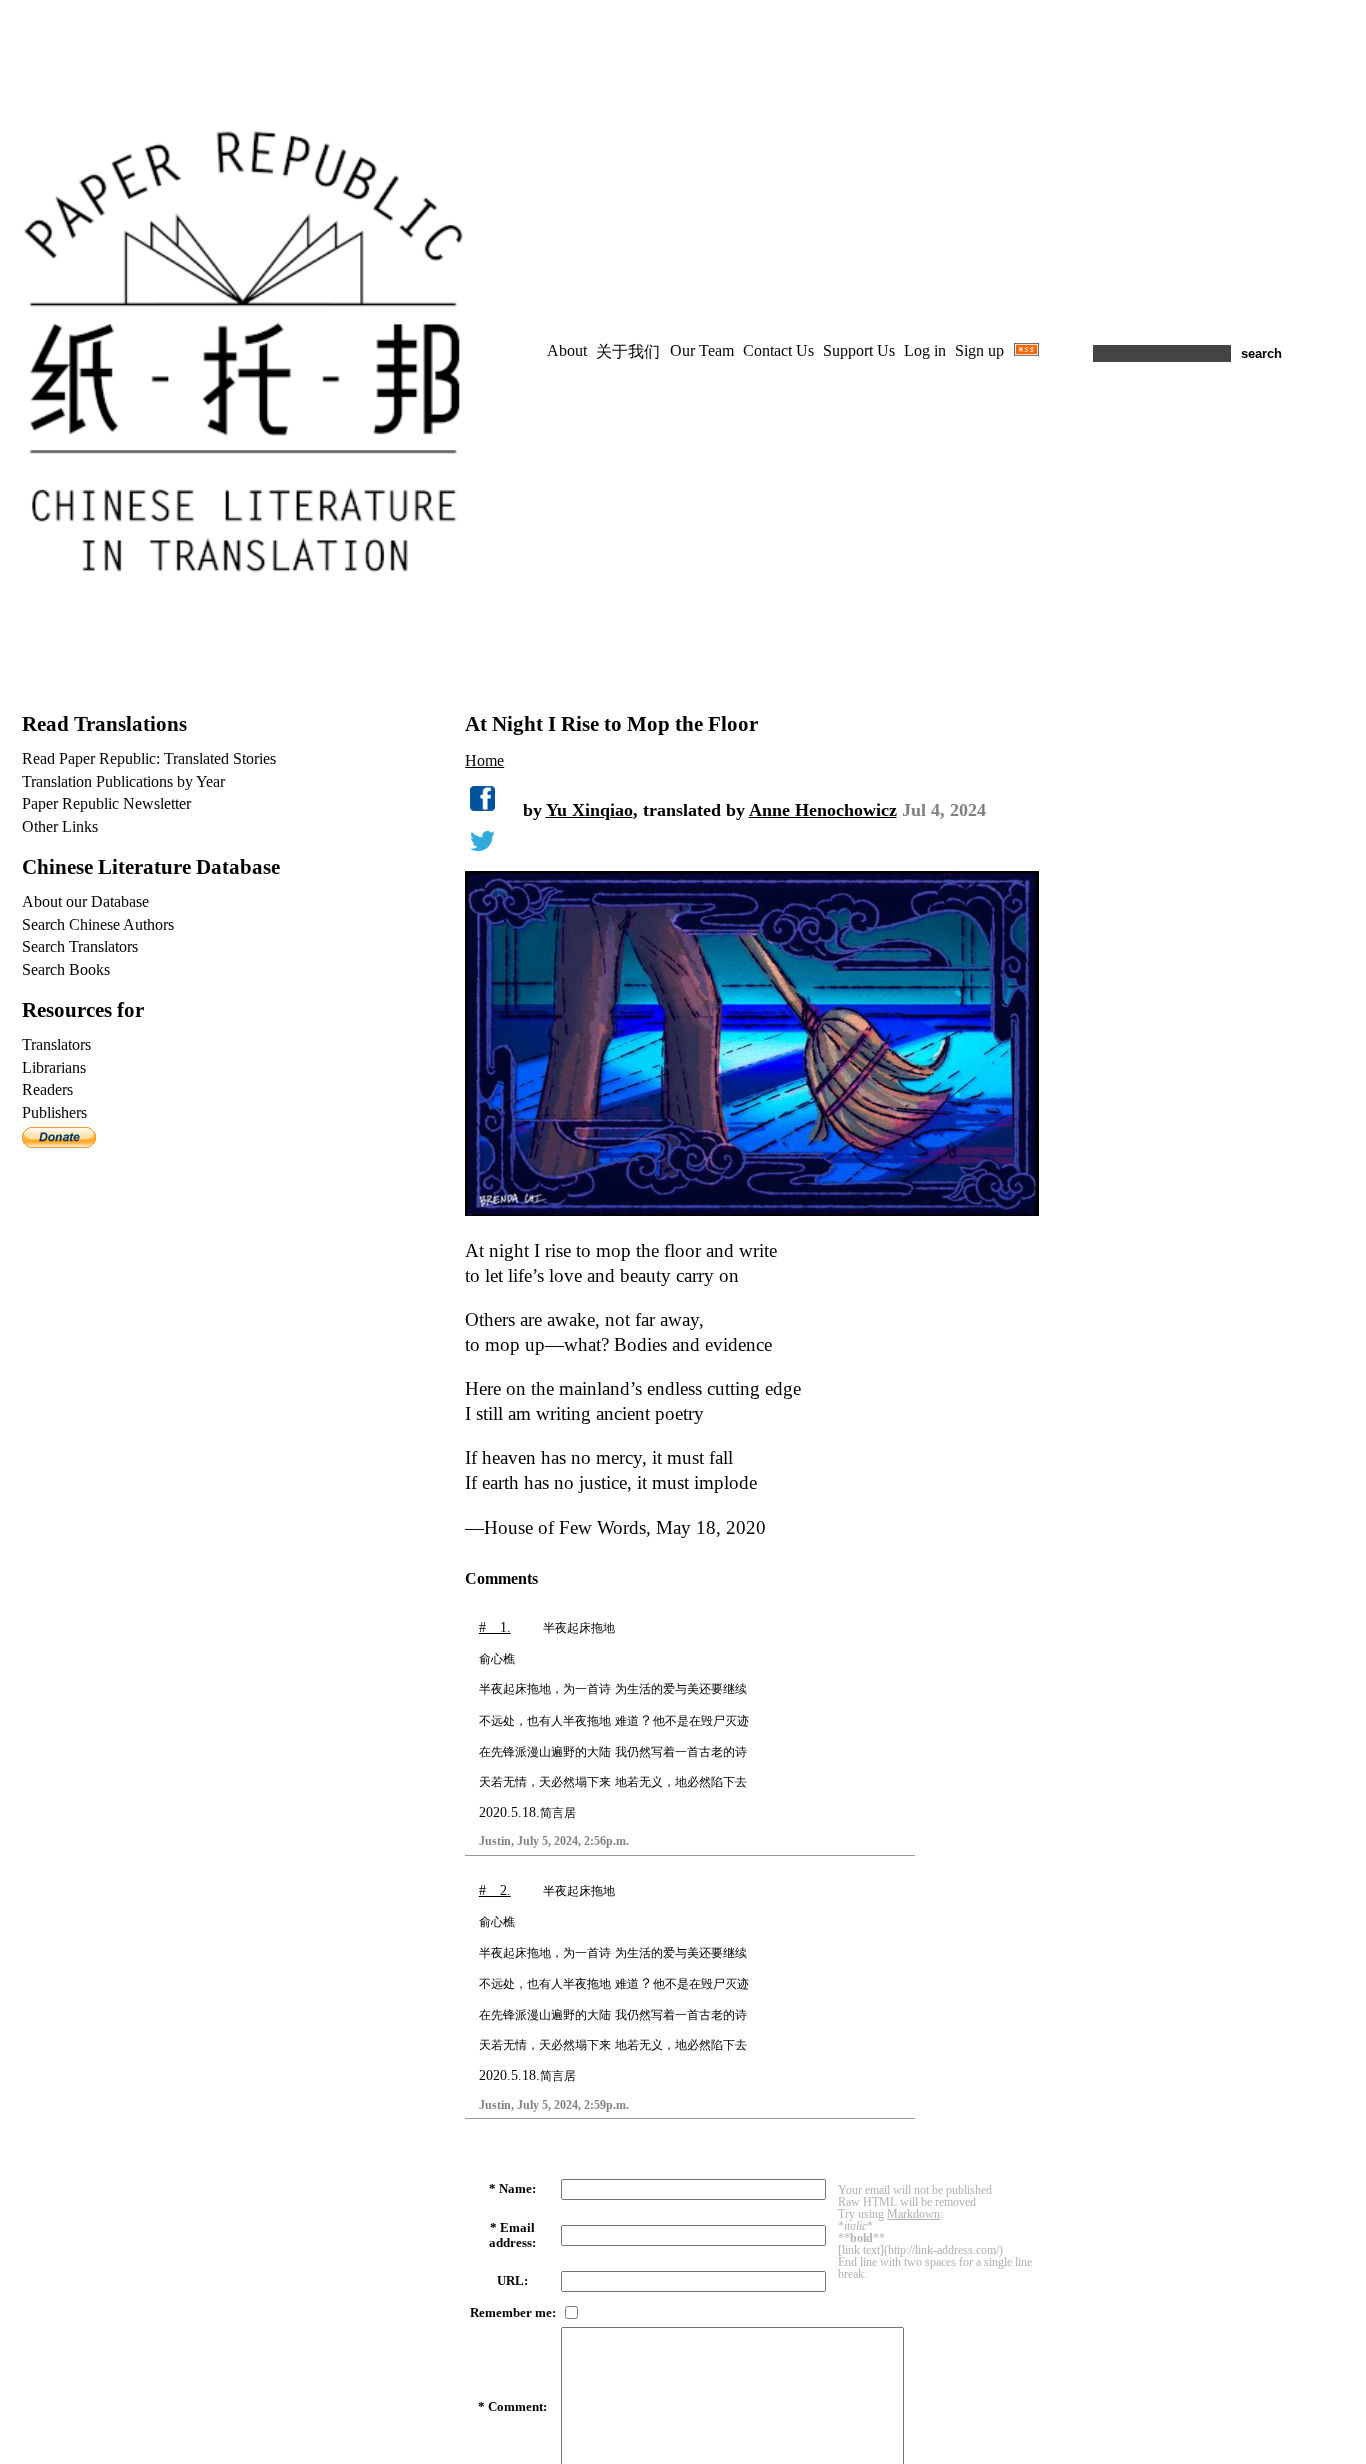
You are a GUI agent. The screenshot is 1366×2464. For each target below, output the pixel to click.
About (567, 350)
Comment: (517, 2407)
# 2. (495, 1890)
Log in (925, 350)
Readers (47, 1089)
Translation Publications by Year (123, 781)
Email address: (512, 2235)
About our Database (85, 901)
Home (484, 760)
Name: (517, 2189)
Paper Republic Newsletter (106, 803)
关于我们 (628, 351)
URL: (512, 2281)
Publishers (54, 1112)
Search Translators (80, 946)
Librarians (54, 1067)
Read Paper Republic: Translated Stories (149, 758)
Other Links (60, 826)
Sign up (979, 350)
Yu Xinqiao (589, 810)
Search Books (66, 969)
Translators (56, 1044)
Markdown (913, 2214)
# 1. (495, 1627)
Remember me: (513, 2313)
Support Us (859, 350)
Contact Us (778, 350)
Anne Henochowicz (823, 810)
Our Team (702, 350)
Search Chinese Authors (98, 924)
